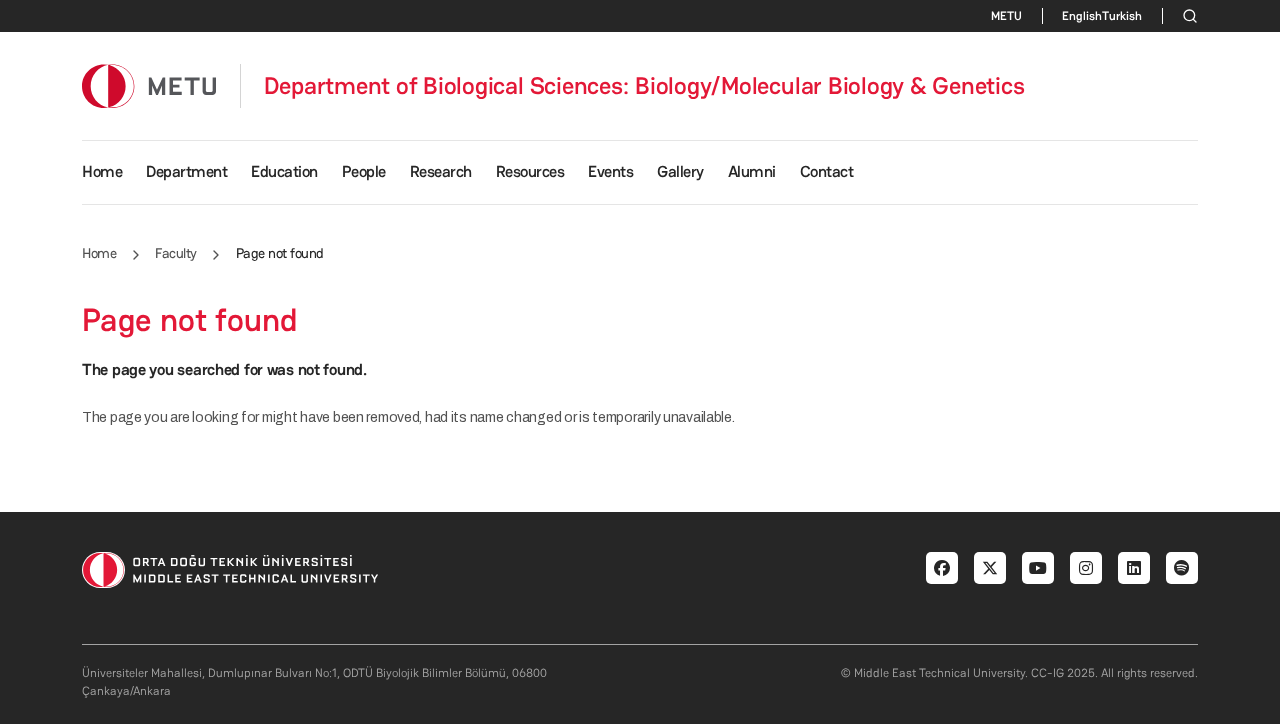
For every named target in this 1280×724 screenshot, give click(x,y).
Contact (827, 171)
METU (1006, 16)
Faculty (176, 253)
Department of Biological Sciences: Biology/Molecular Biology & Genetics (644, 86)
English (1082, 16)
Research (441, 171)
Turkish (1122, 16)
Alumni (752, 171)
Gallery (680, 171)
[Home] (149, 85)
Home (102, 171)
